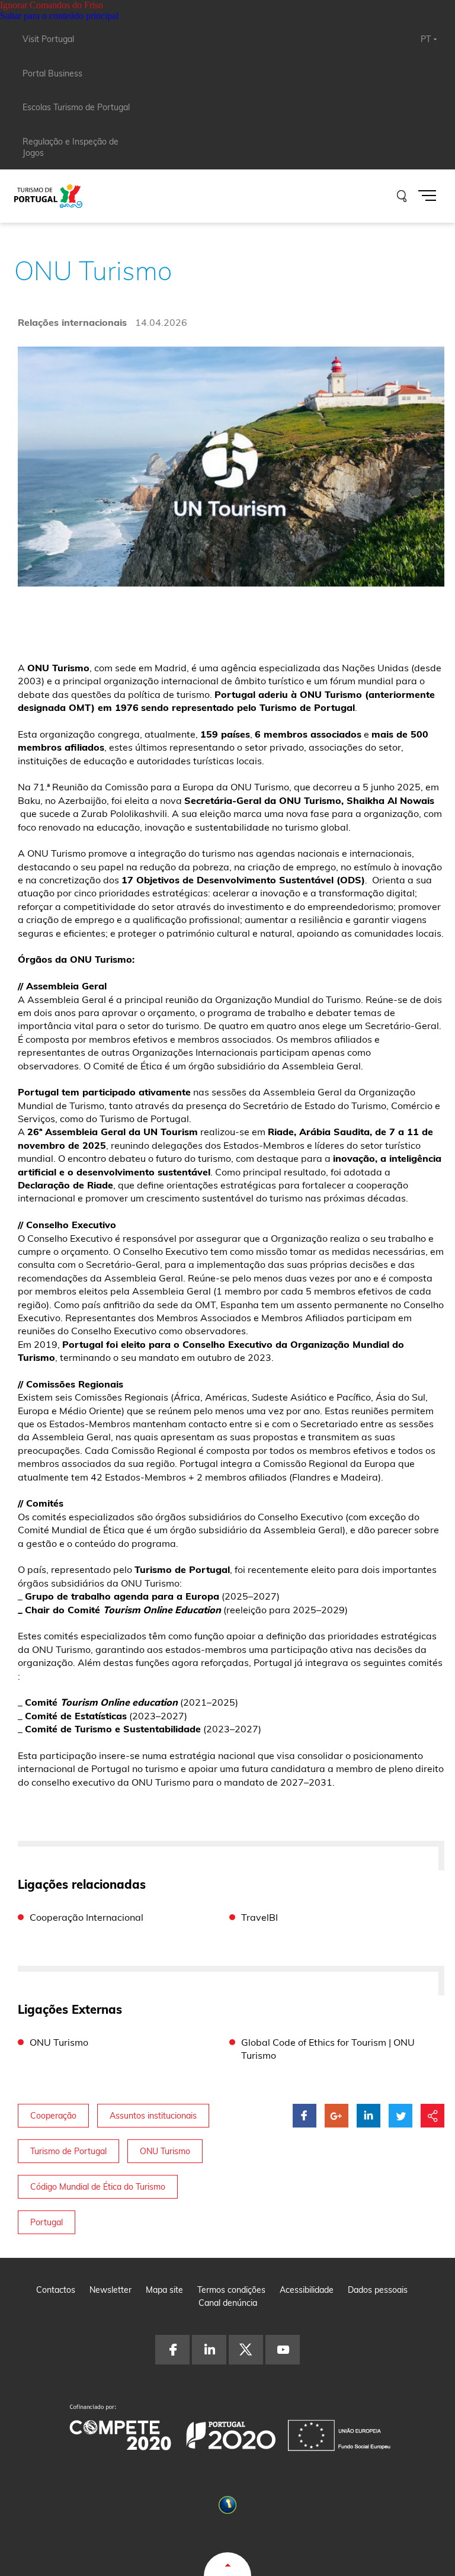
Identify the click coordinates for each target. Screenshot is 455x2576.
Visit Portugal (48, 39)
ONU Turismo (59, 2042)
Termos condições (231, 2290)
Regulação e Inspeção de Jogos (71, 148)
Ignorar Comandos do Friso (52, 5)
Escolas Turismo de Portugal (76, 107)
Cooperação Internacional (86, 1917)
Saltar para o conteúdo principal (59, 16)
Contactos (56, 2290)
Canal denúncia (228, 2303)
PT (426, 39)
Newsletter (110, 2290)
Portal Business (52, 73)
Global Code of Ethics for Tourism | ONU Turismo (328, 2049)
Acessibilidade (307, 2290)
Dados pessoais (378, 2290)
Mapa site (164, 2290)
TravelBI (259, 1917)
